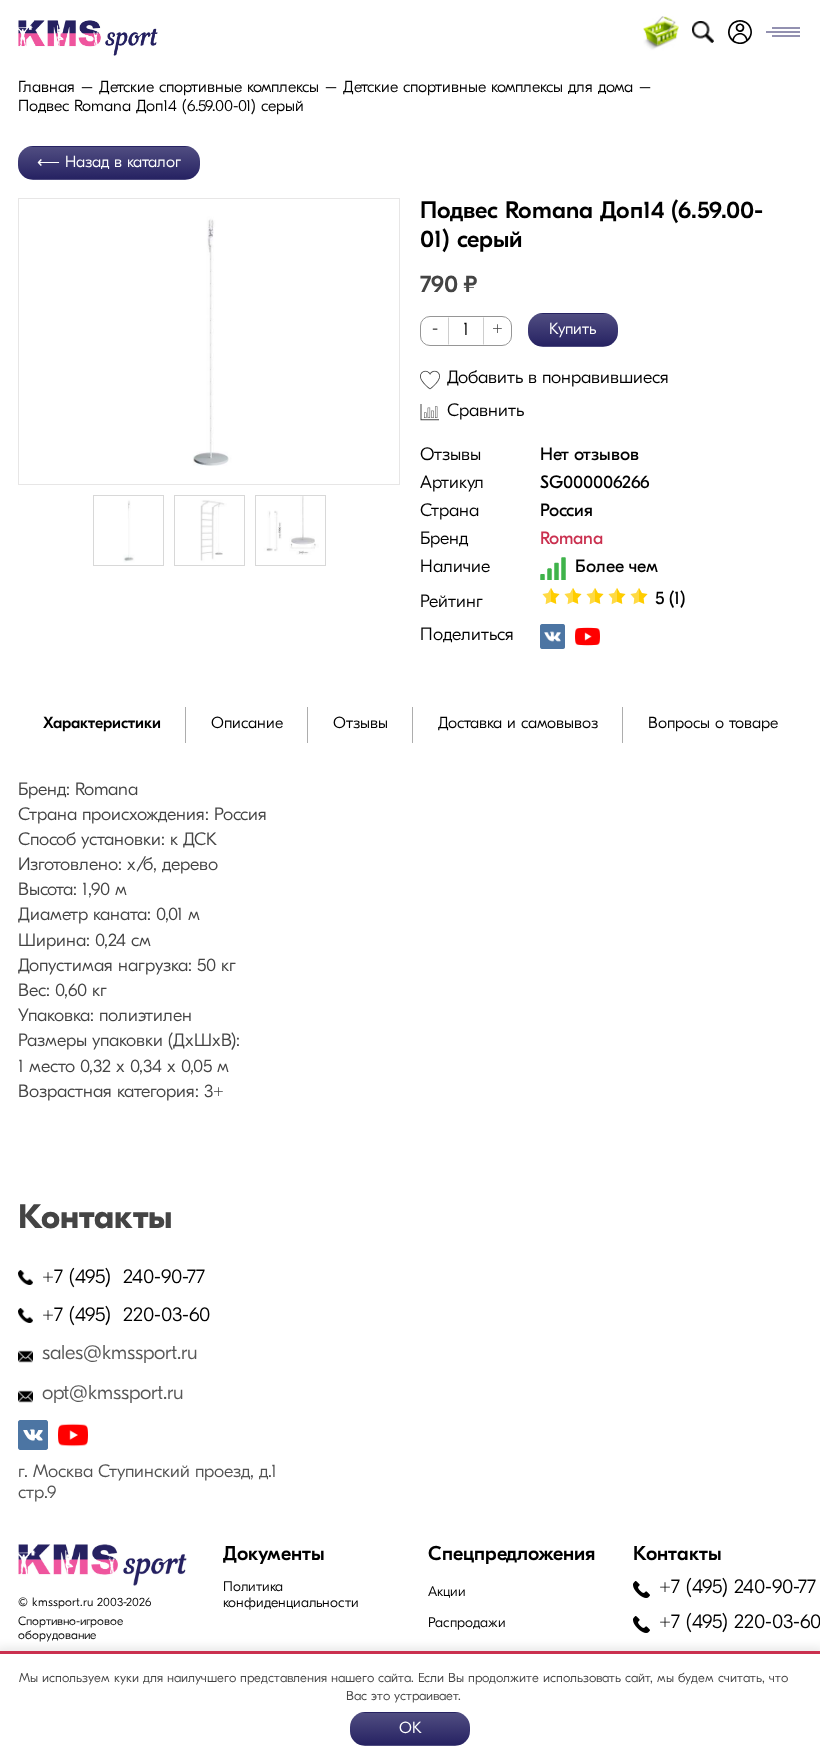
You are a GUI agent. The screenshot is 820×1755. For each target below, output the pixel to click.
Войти (740, 32)
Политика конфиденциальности (291, 1595)
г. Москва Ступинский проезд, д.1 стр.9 (147, 1483)
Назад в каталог (123, 163)
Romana (571, 540)
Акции (447, 1592)
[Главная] (111, 38)
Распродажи (467, 1623)
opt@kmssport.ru (113, 1394)
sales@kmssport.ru (120, 1354)
